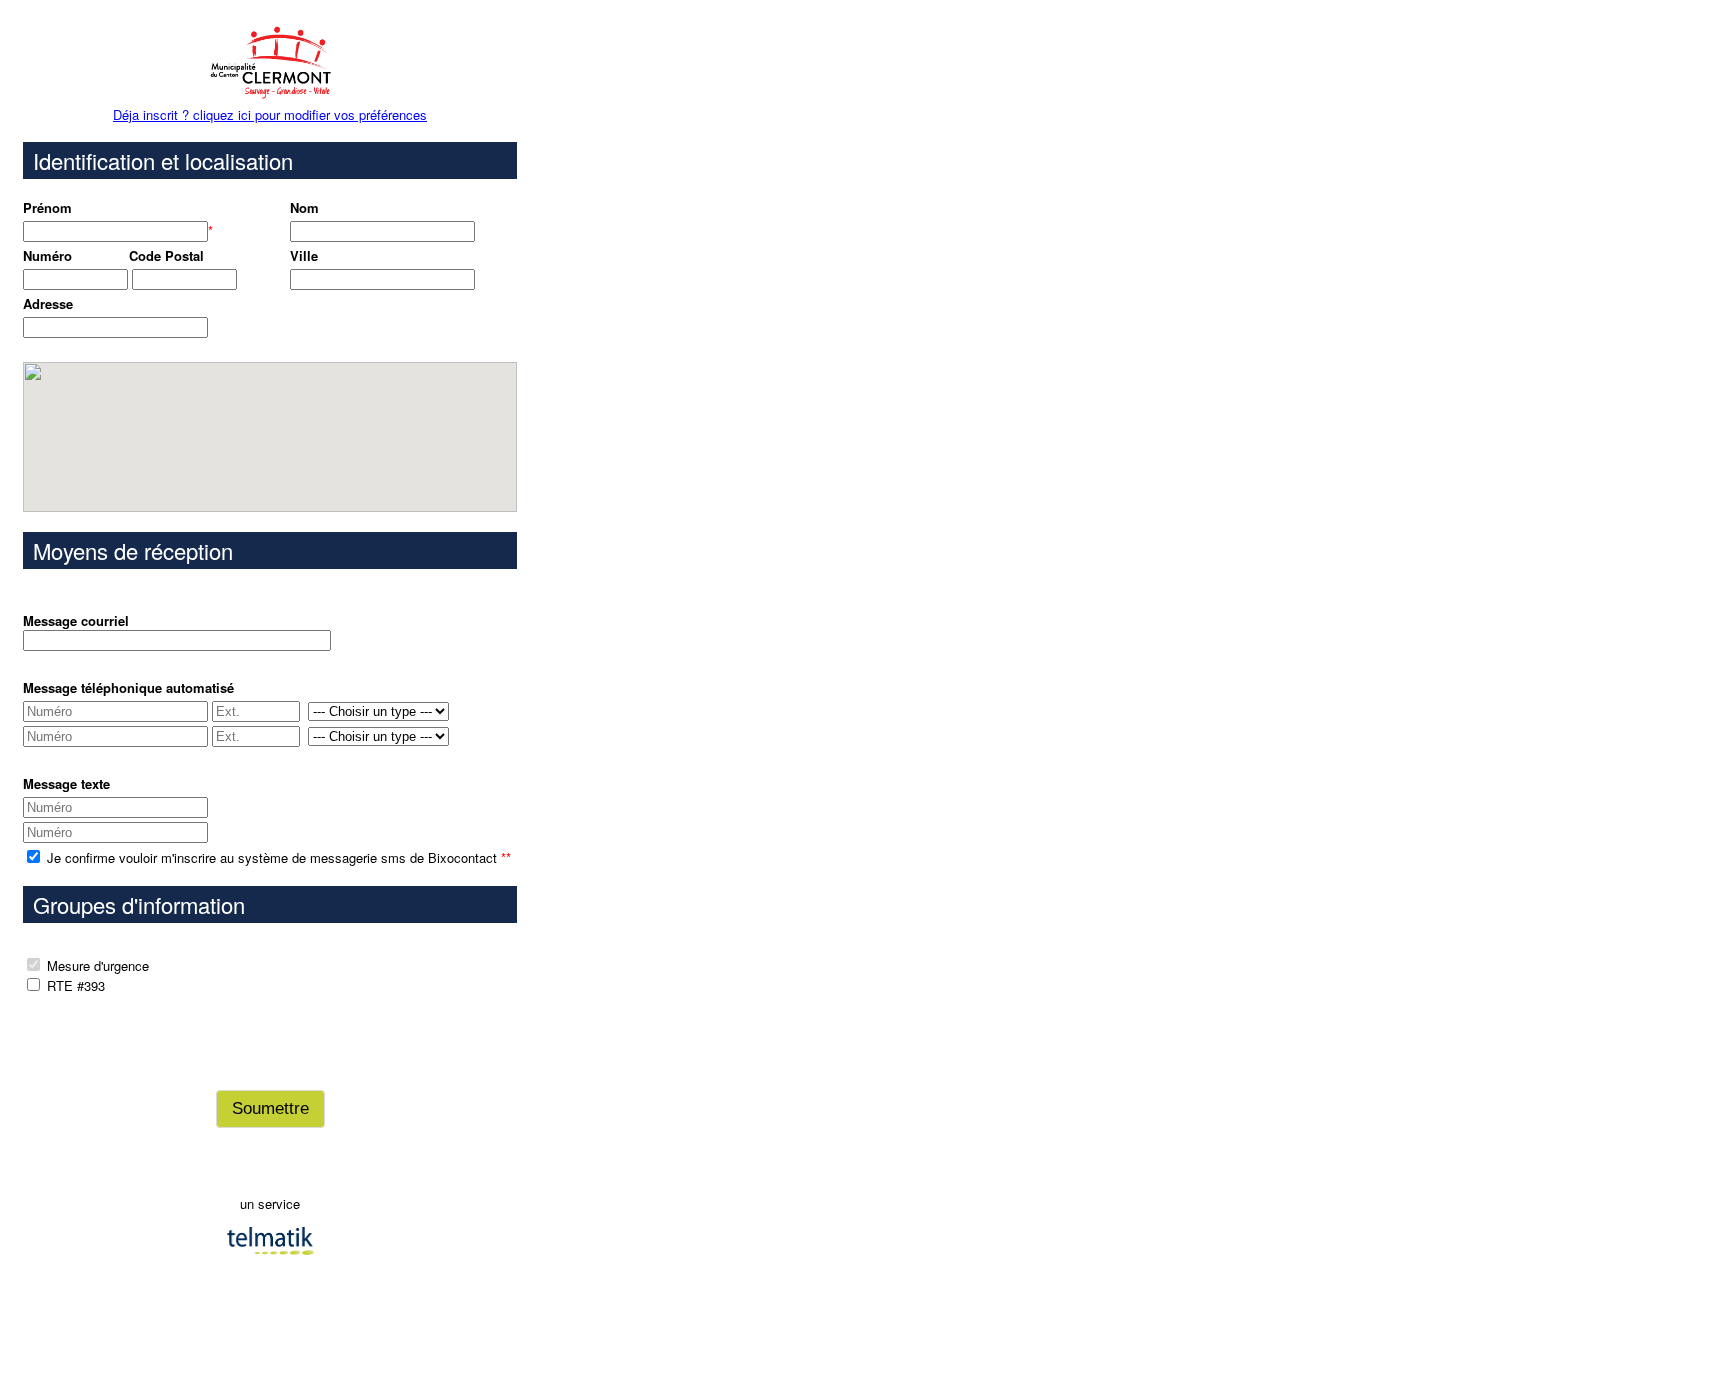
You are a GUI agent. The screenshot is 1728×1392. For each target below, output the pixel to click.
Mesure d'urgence (98, 965)
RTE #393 (76, 985)
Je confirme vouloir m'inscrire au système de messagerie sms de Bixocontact (277, 857)
